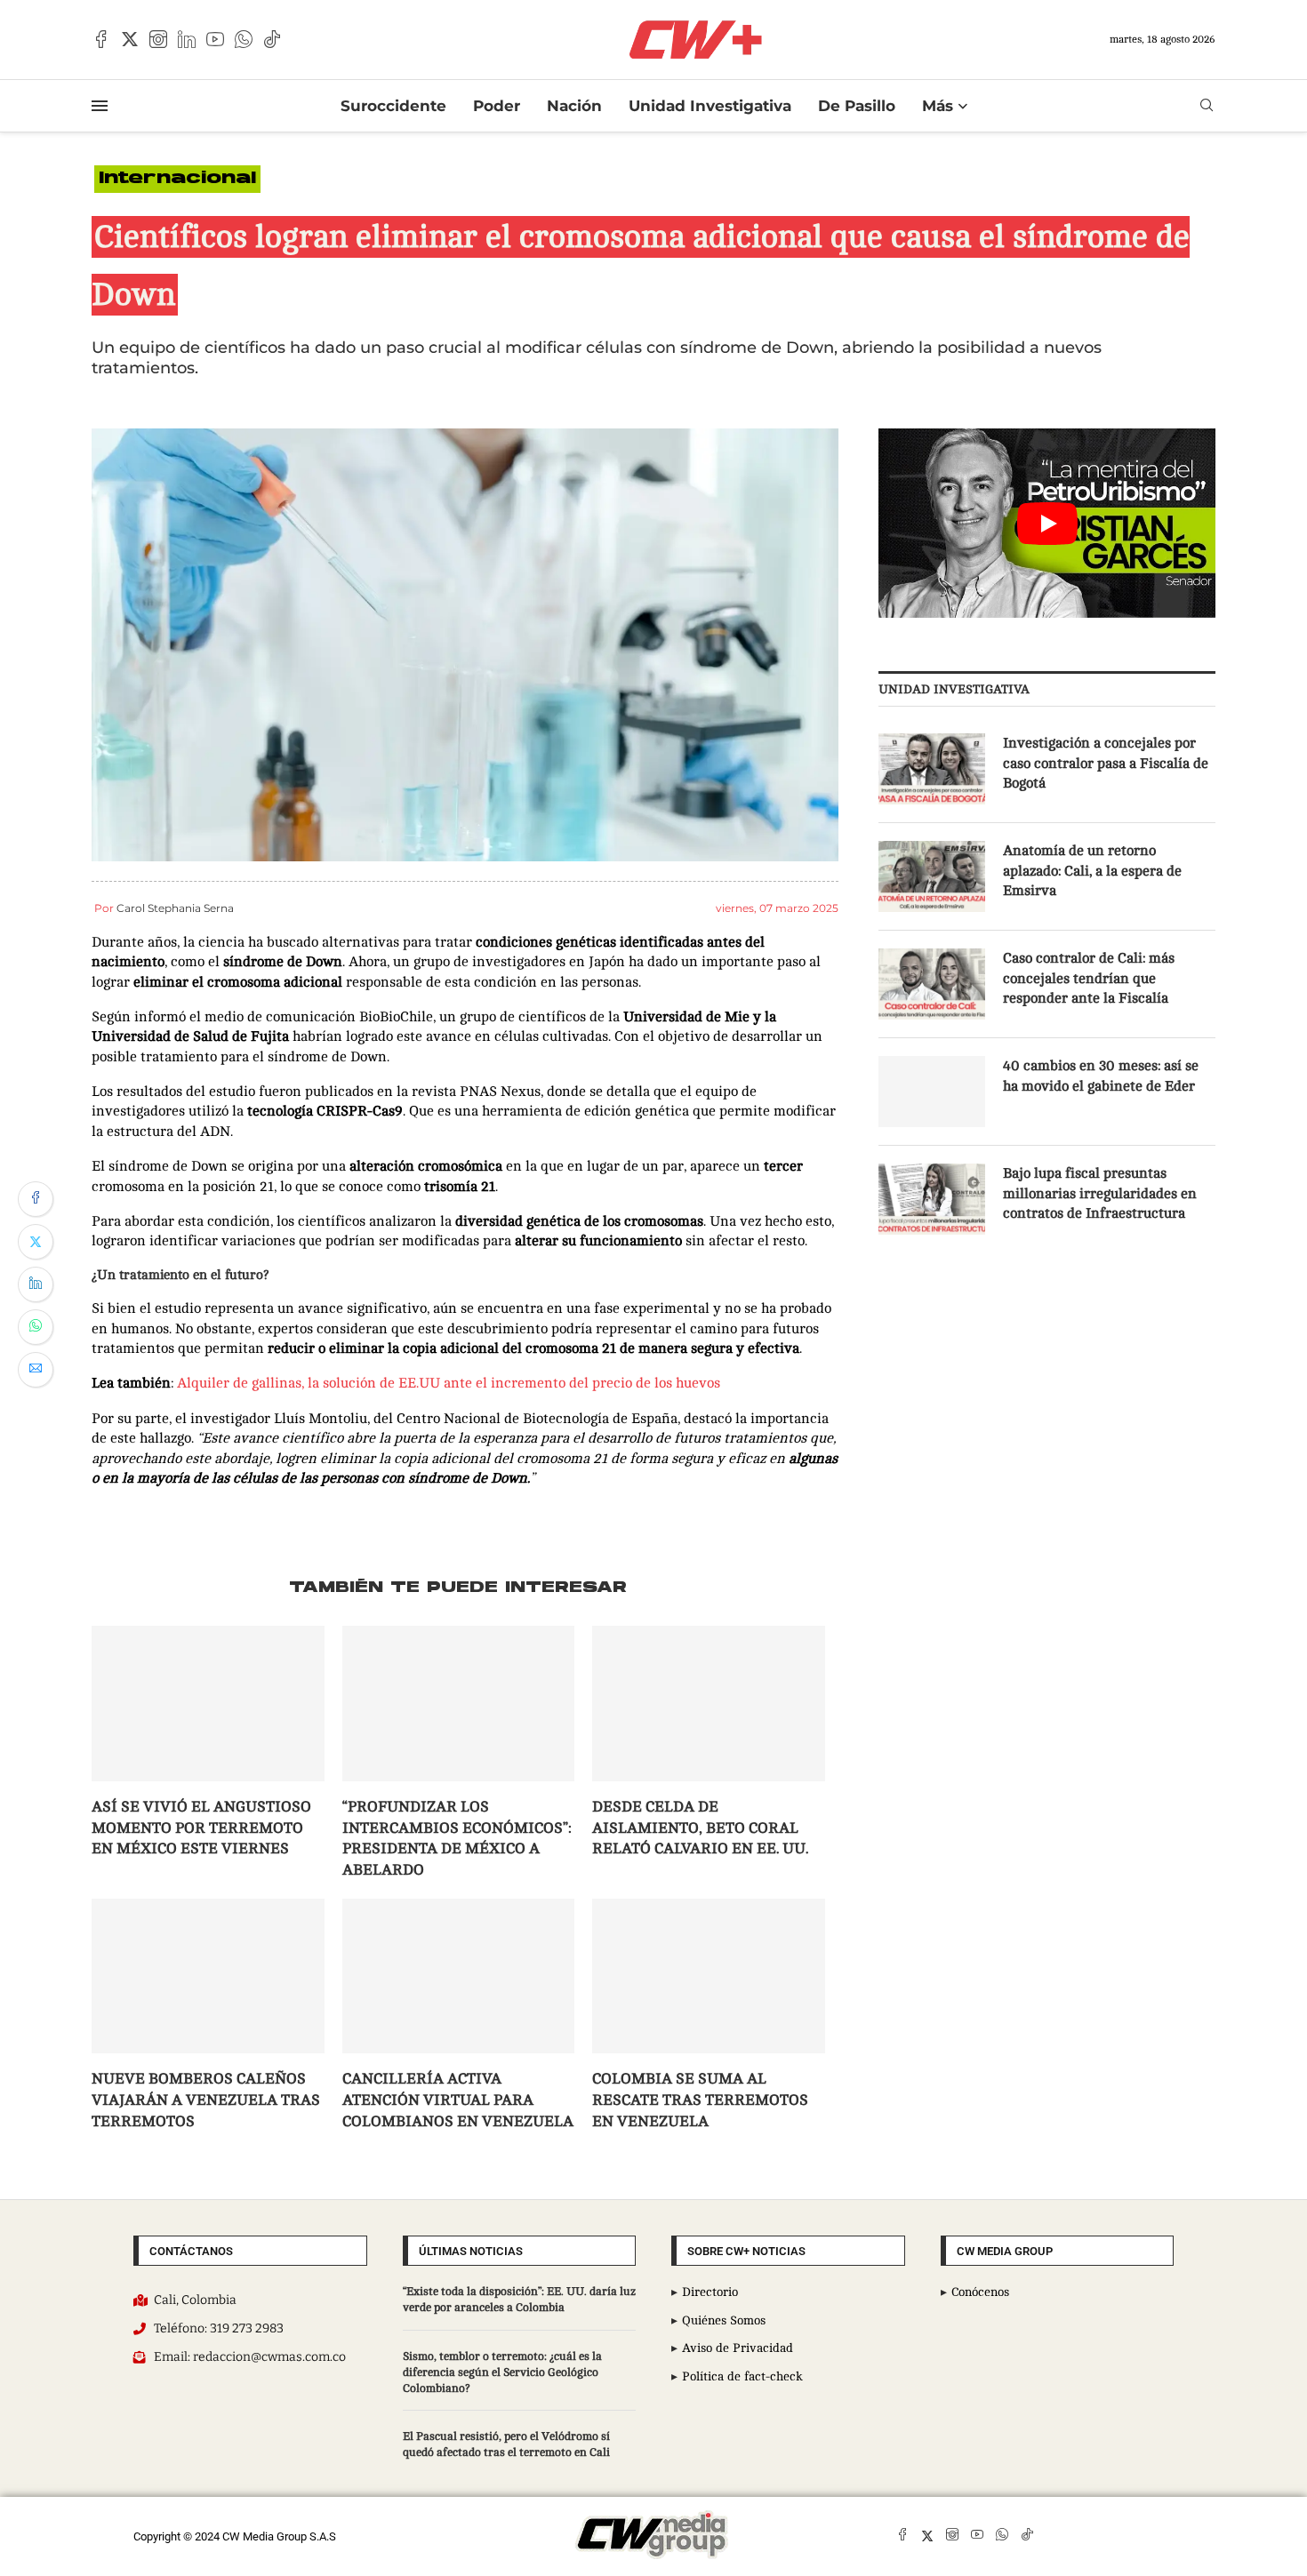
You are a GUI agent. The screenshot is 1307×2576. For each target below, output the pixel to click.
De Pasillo (857, 106)
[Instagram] (158, 39)
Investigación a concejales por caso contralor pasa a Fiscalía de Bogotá (1106, 763)
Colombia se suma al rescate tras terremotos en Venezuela (700, 2100)
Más (938, 106)
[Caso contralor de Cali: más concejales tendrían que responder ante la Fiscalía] (932, 984)
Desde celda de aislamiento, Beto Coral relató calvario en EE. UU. (700, 1828)
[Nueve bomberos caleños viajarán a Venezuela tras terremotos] (208, 1976)
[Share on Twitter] (36, 1242)
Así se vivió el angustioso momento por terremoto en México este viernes (201, 1828)
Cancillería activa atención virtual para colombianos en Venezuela (458, 2100)
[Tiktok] (272, 39)
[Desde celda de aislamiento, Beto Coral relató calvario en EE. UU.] (709, 1703)
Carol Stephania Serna (175, 908)
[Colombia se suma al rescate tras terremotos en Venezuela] (709, 1976)
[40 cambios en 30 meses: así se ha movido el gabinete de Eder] (932, 1092)
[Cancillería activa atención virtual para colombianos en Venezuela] (459, 1976)
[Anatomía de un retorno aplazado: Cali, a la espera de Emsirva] (932, 876)
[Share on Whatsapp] (36, 1327)
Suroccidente (393, 106)
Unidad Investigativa (710, 106)
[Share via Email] (36, 1370)
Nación (574, 106)
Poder (497, 106)
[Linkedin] (187, 39)
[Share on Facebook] (36, 1199)
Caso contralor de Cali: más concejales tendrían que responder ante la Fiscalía (1089, 978)
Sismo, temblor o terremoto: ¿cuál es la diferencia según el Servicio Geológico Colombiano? (502, 2372)
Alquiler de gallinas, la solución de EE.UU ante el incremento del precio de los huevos (449, 1383)
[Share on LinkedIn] (36, 1284)
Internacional (177, 179)
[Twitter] (130, 39)
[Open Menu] (100, 106)
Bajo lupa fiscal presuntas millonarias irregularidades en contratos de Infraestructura (1100, 1193)
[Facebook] (101, 39)
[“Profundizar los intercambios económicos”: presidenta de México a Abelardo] (459, 1703)
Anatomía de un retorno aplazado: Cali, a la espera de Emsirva (1092, 871)
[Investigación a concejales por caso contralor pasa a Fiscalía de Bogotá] (932, 769)
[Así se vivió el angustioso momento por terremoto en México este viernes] (208, 1703)
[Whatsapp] (244, 39)
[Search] (1207, 105)
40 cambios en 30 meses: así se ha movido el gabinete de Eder (1101, 1076)
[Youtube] (215, 39)
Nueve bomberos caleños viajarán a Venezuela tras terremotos (206, 2100)
